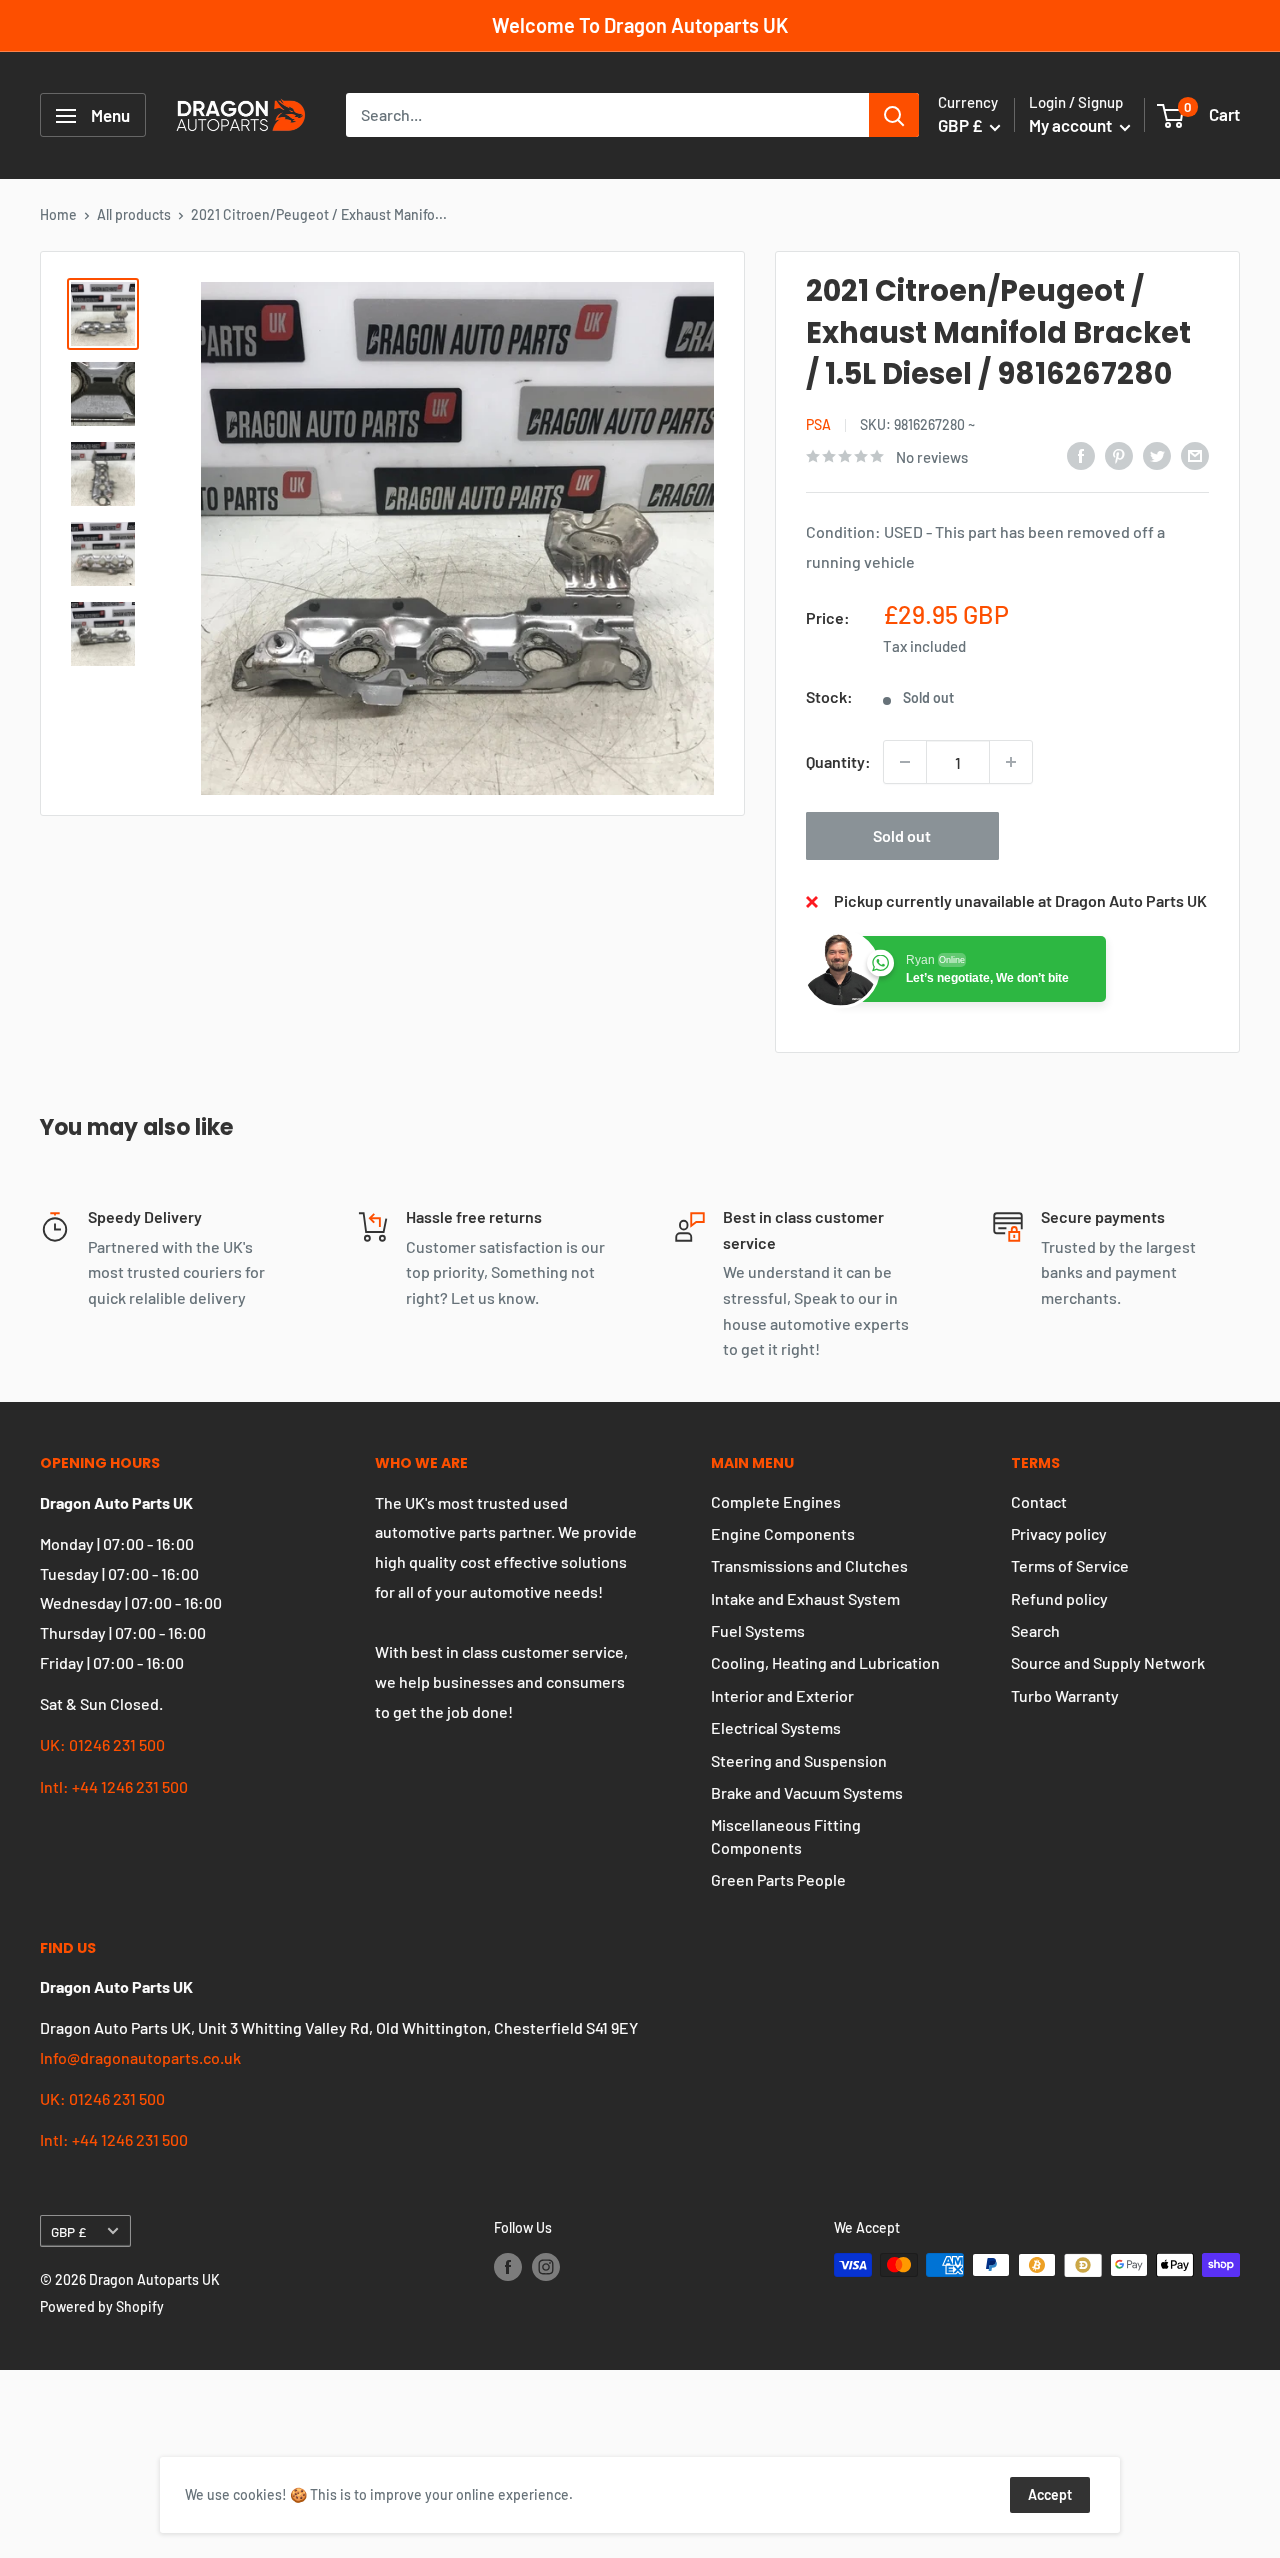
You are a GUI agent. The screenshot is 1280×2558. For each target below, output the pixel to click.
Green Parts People (778, 1879)
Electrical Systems (776, 1727)
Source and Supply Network (1108, 1662)
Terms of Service (1070, 1565)
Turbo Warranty (1065, 1695)
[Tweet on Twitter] (1157, 454)
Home (58, 214)
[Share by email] (1195, 454)
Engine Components (783, 1533)
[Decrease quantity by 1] (905, 762)
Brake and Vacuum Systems (807, 1792)
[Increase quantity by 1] (1011, 762)
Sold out (902, 835)
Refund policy (1059, 1598)
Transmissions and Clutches (809, 1565)
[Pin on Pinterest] (1119, 454)
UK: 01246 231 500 (102, 1744)
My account (1072, 126)
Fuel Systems (758, 1630)
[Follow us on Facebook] (508, 2267)
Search (1035, 1630)
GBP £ (68, 2231)
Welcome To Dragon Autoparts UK (640, 25)
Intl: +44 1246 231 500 (114, 1786)
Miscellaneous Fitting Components (786, 1835)
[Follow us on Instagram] (546, 2267)
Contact (1039, 1501)
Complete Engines (776, 1501)
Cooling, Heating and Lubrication (825, 1662)
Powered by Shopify (102, 2306)
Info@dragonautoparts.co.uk (140, 2057)
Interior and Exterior (782, 1695)
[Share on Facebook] (1081, 454)
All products (134, 214)
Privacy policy (1059, 1533)
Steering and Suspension (799, 1760)
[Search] (894, 116)
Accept (1050, 2494)
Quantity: (838, 761)
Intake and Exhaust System (805, 1598)
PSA (818, 424)
